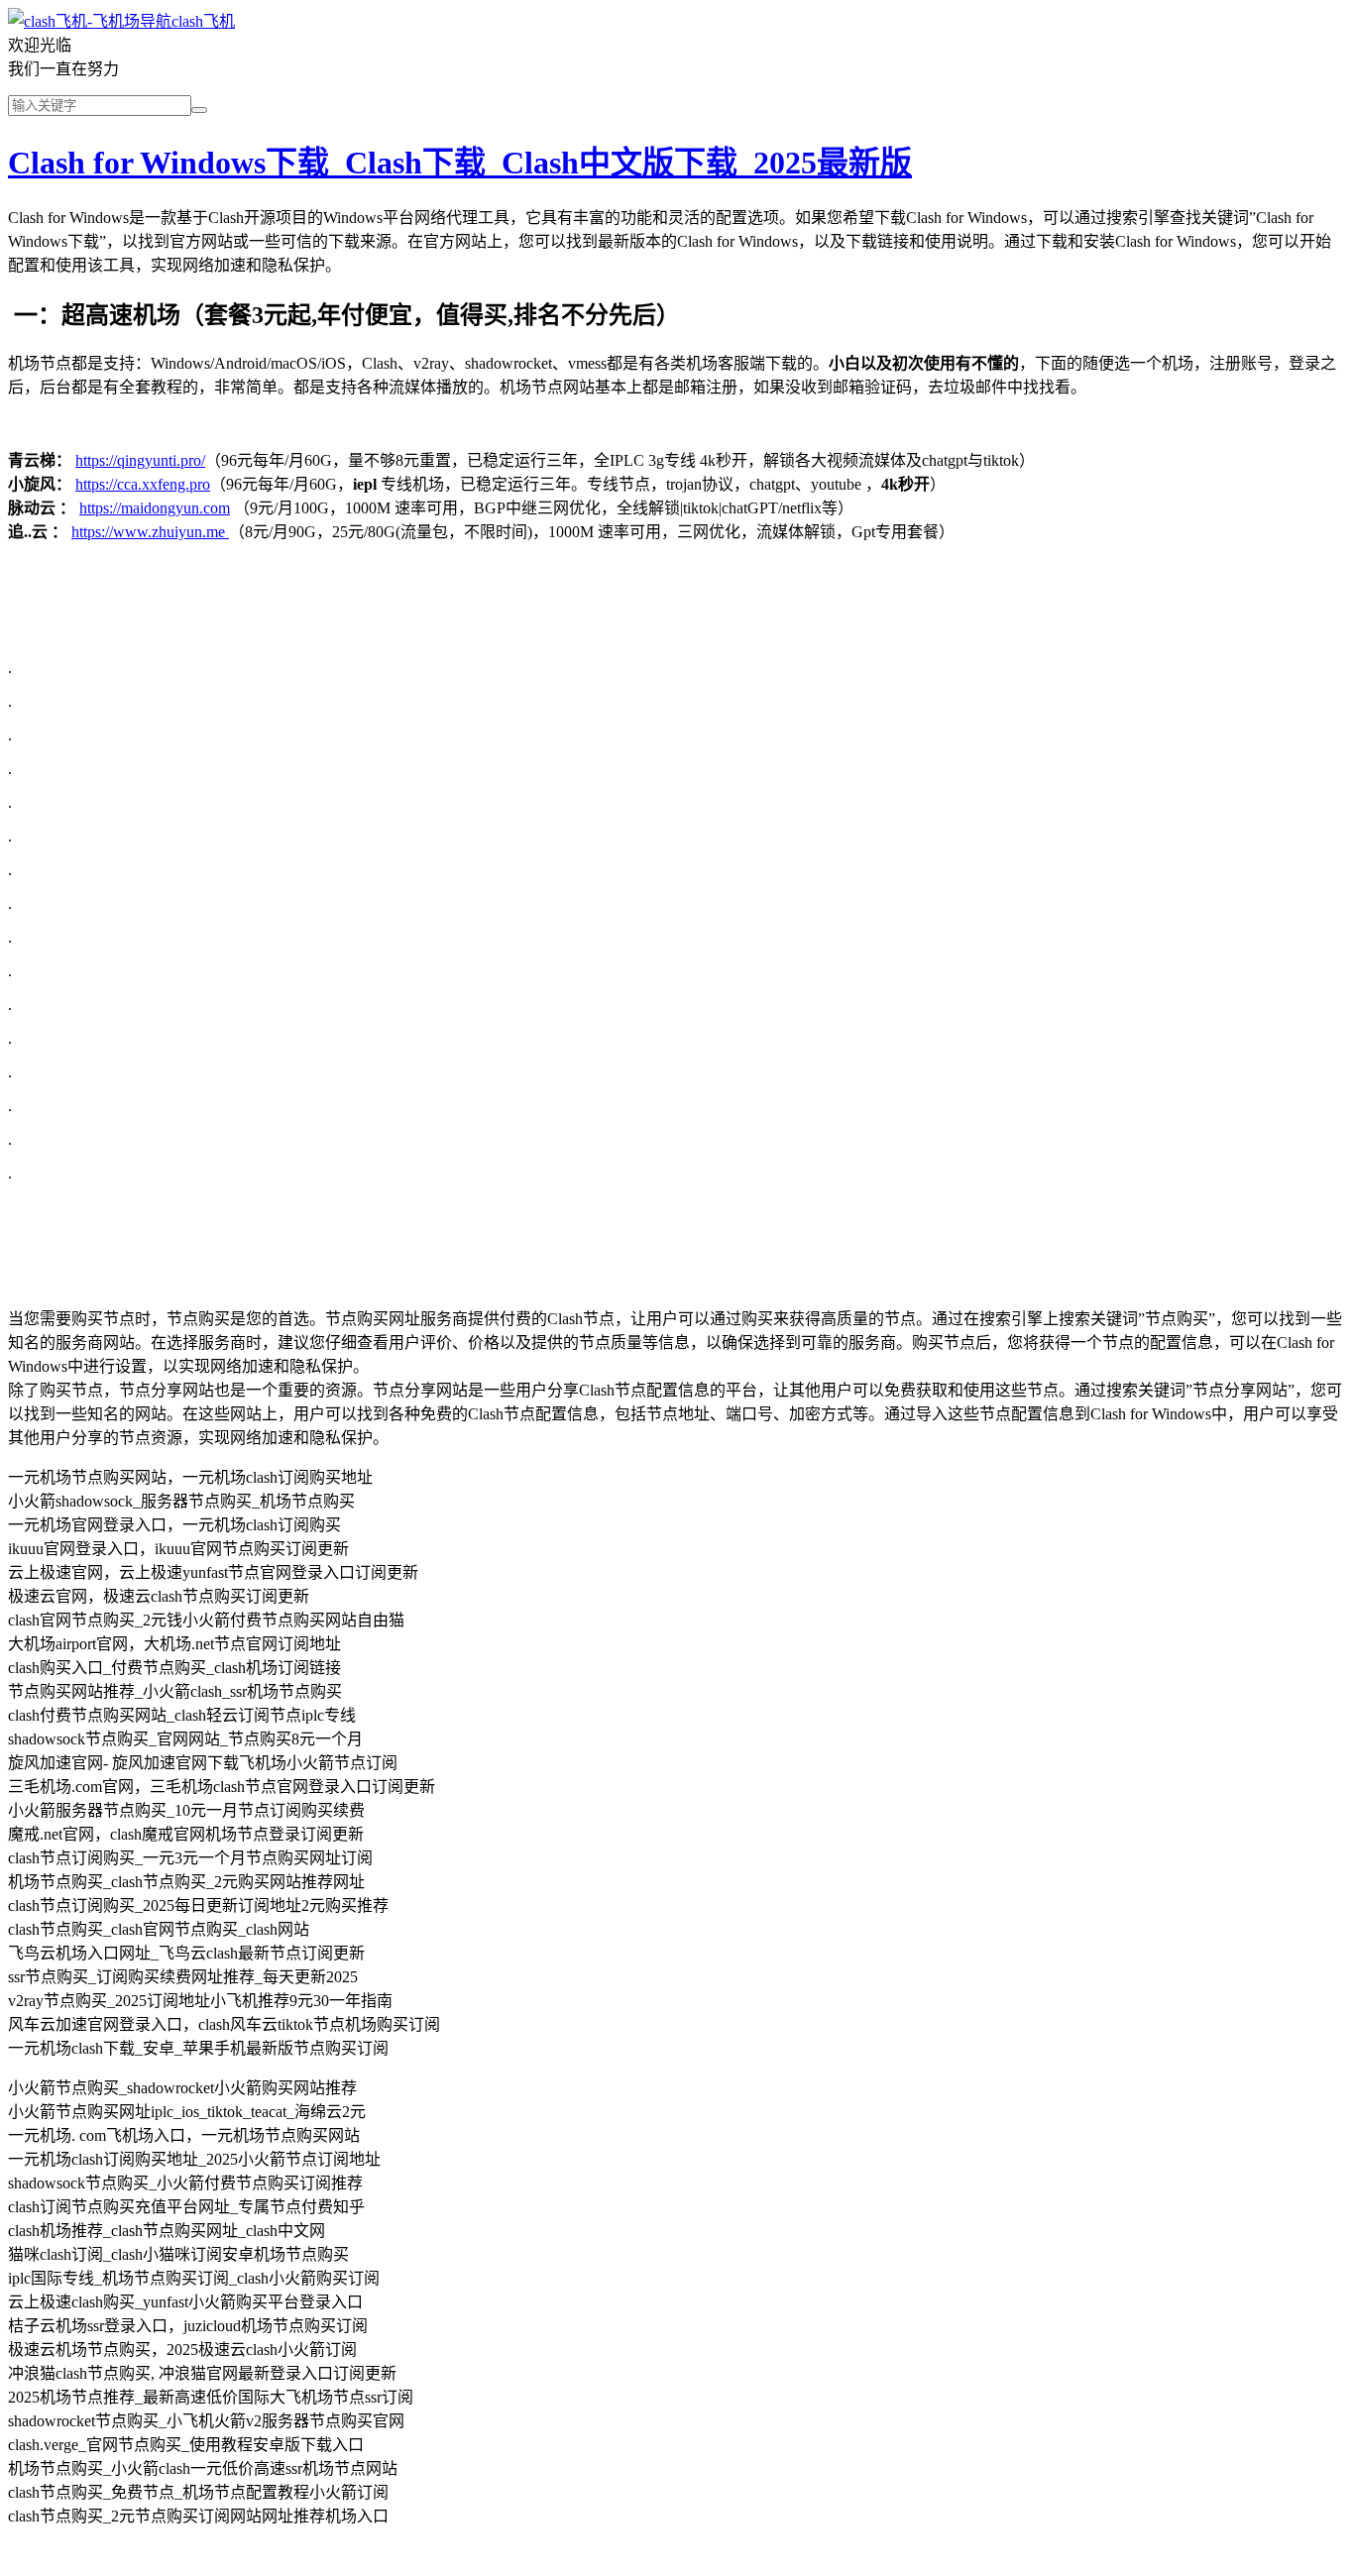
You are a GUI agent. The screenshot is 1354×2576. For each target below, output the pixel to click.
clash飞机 (203, 21)
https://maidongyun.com (155, 508)
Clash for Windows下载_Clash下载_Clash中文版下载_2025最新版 (460, 163)
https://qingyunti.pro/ (140, 460)
